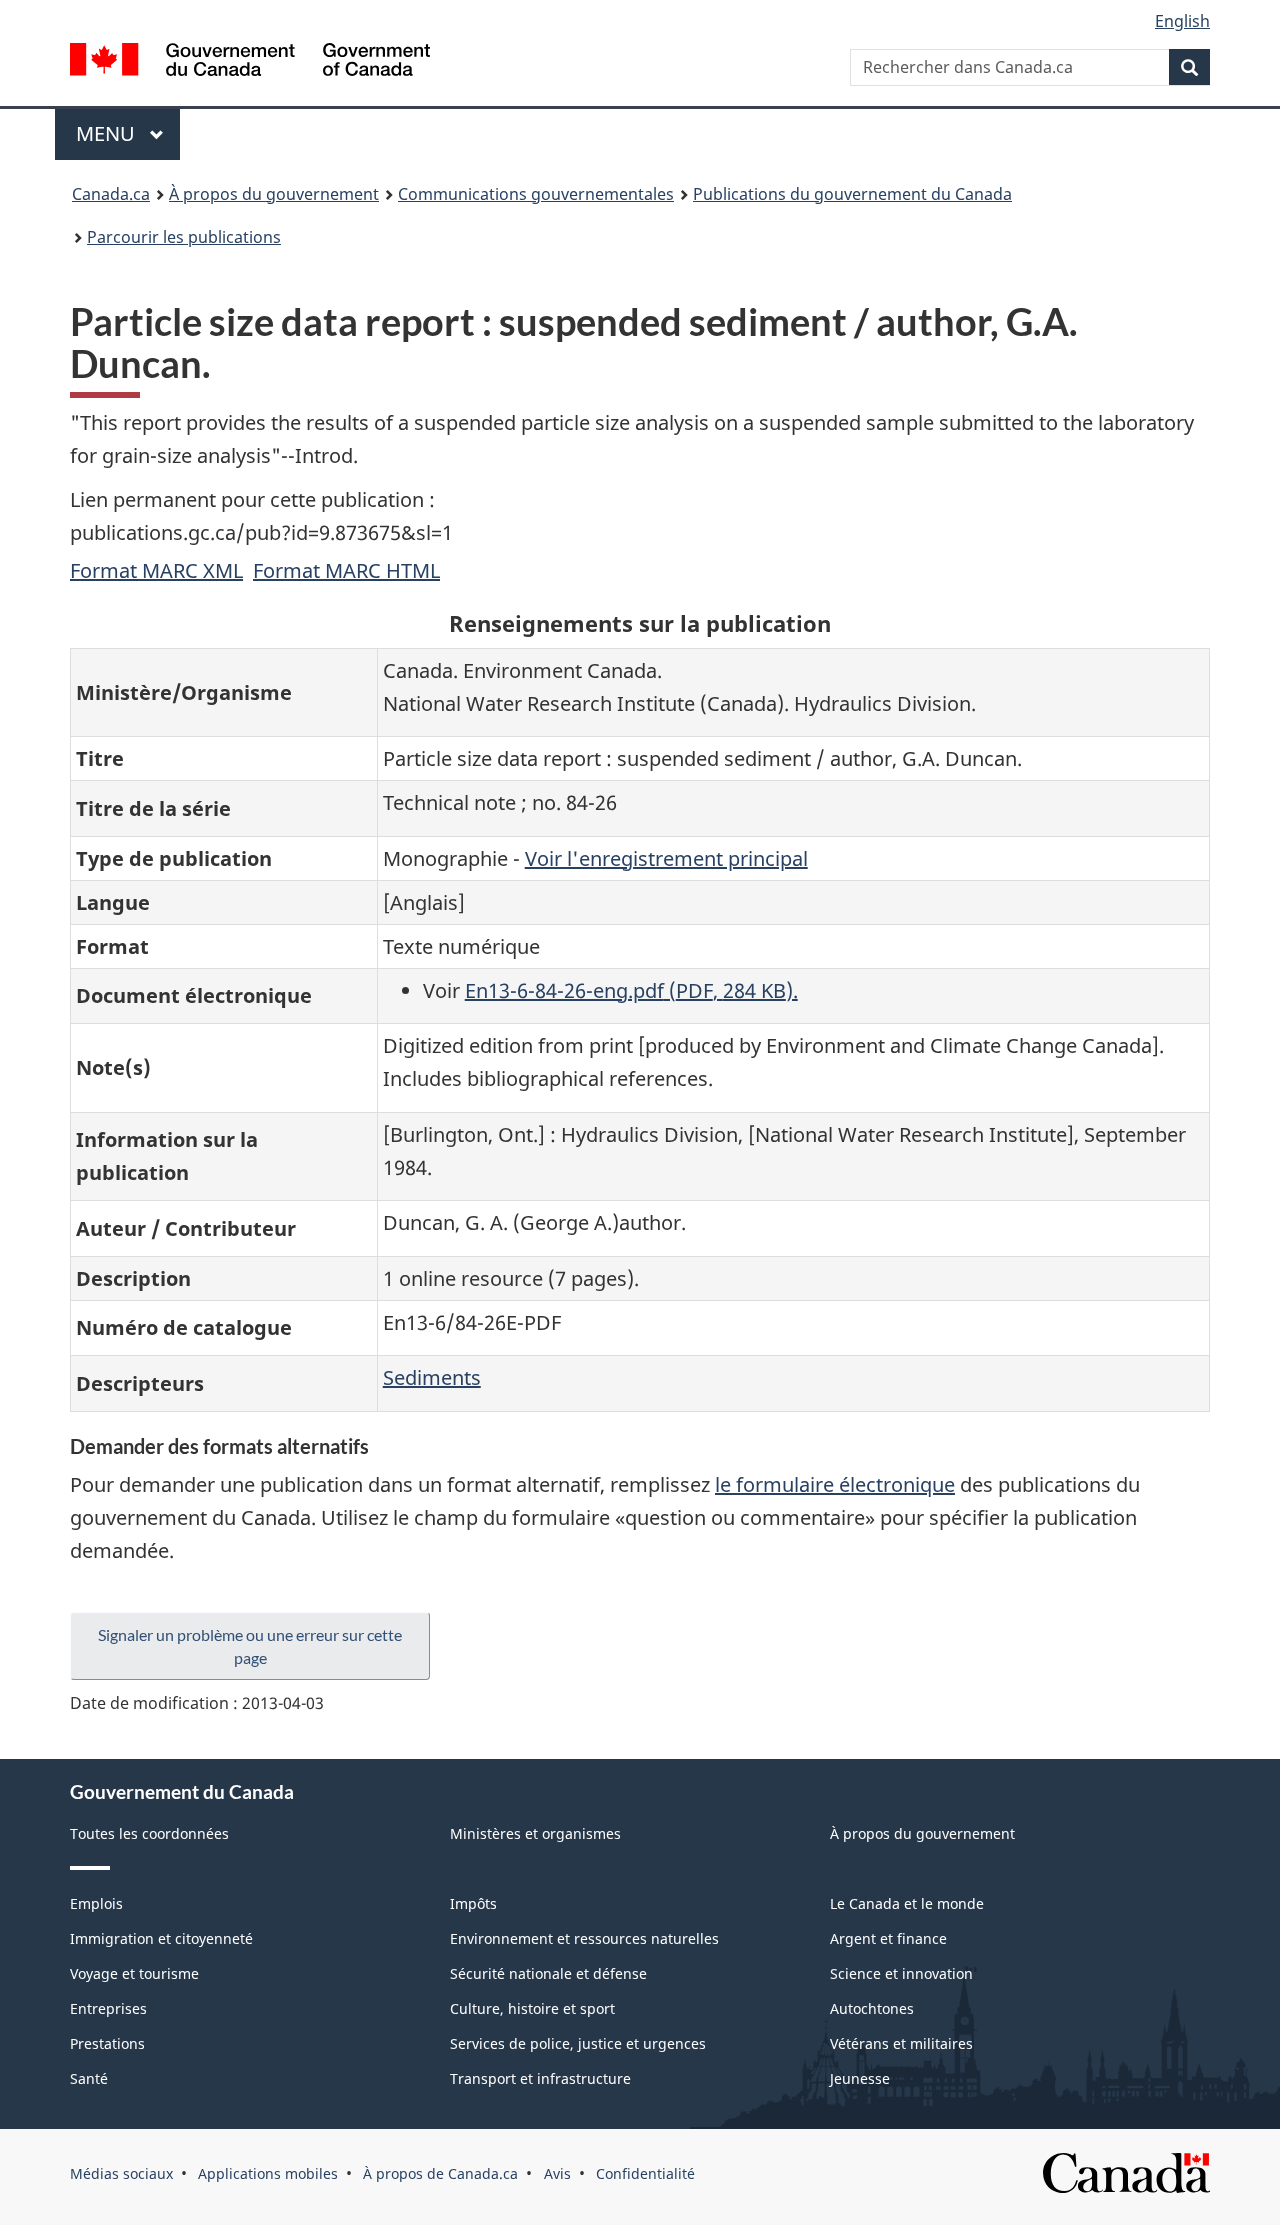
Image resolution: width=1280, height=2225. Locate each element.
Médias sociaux (121, 2173)
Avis (557, 2173)
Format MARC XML (156, 570)
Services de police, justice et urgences (578, 2043)
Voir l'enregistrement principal (666, 858)
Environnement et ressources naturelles (584, 1938)
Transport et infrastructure (540, 2078)
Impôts (473, 1903)
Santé (89, 2078)
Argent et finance (888, 1938)
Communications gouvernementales (536, 194)
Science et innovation (901, 1973)
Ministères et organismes (535, 1833)
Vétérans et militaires (901, 2043)
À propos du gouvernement (274, 194)
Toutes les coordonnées (149, 1833)
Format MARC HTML (346, 570)
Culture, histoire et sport (532, 2008)
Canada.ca (111, 194)
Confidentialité (645, 2173)
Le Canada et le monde (907, 1903)
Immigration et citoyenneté (161, 1938)
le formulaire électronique (835, 1484)
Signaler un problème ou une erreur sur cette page (250, 1646)
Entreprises (108, 2008)
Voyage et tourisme (134, 1973)
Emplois (96, 1903)
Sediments (432, 1377)
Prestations (107, 2043)
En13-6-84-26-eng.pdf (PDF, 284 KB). (631, 990)
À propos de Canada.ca (440, 2173)
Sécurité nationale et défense (548, 1973)
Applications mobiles (268, 2173)
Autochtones (872, 2008)
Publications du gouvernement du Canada (852, 194)
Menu (128, 133)
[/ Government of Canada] (250, 62)
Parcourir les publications (184, 237)
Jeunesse (860, 2078)
